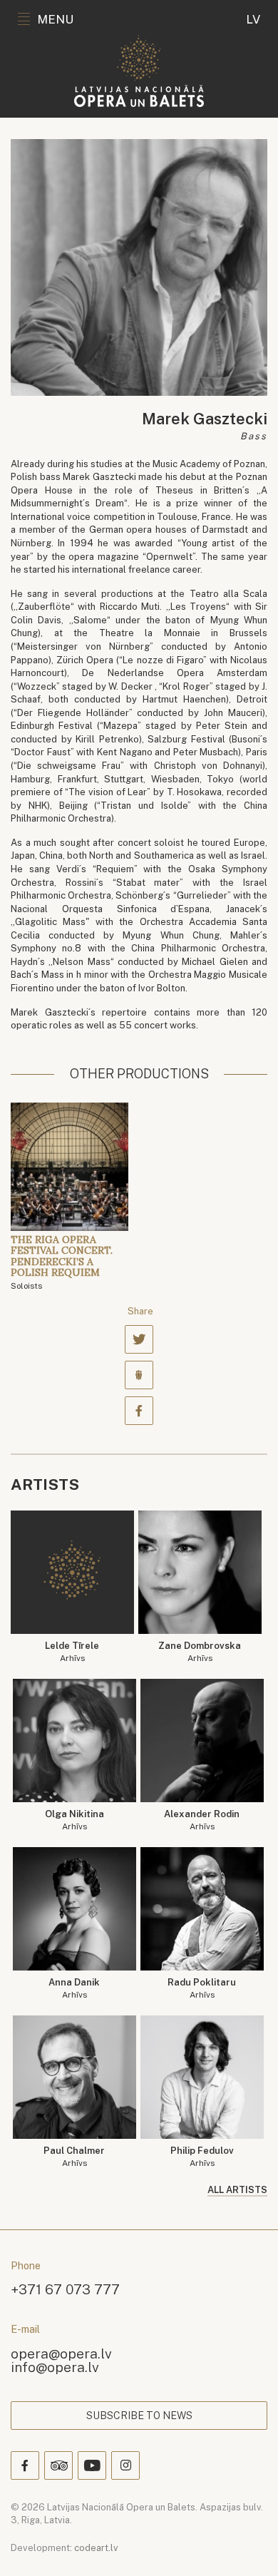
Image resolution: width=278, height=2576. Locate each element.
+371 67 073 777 (65, 2289)
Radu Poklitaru (202, 1989)
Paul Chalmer (74, 2157)
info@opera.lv (55, 2367)
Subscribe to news (139, 2416)
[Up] (247, 2545)
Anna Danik (74, 1989)
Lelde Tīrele (72, 1652)
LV (253, 19)
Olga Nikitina (74, 1820)
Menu (55, 19)
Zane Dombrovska (200, 1652)
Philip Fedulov (202, 2157)
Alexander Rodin (202, 1820)
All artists (237, 2190)
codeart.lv (96, 2548)
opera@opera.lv (61, 2353)
